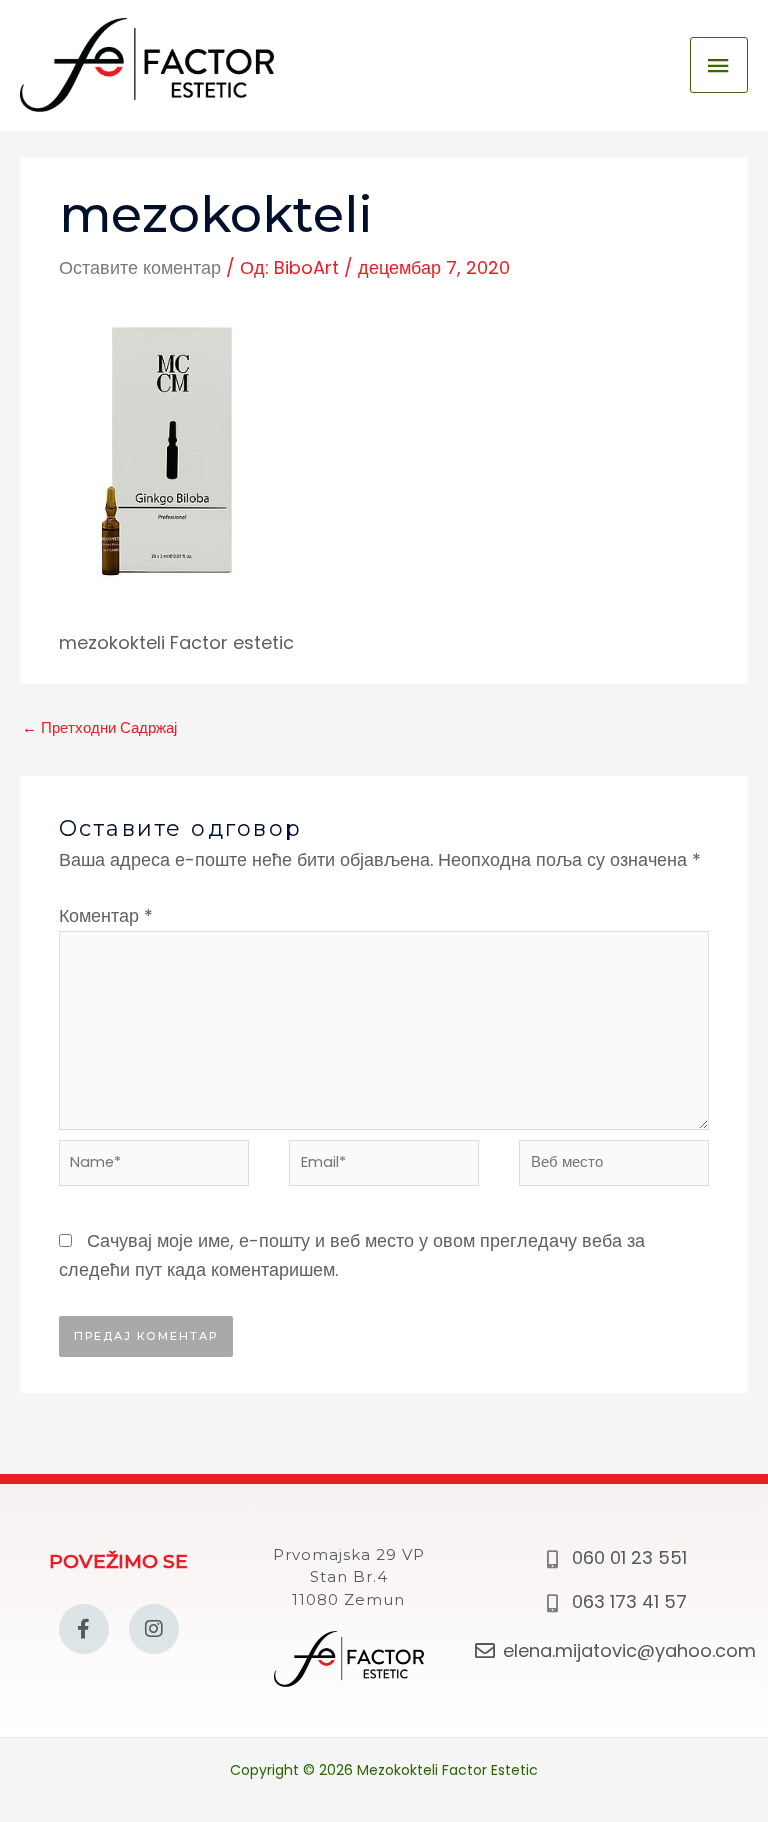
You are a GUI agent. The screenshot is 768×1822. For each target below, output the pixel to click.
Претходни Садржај (99, 728)
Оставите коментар (140, 267)
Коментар (106, 915)
